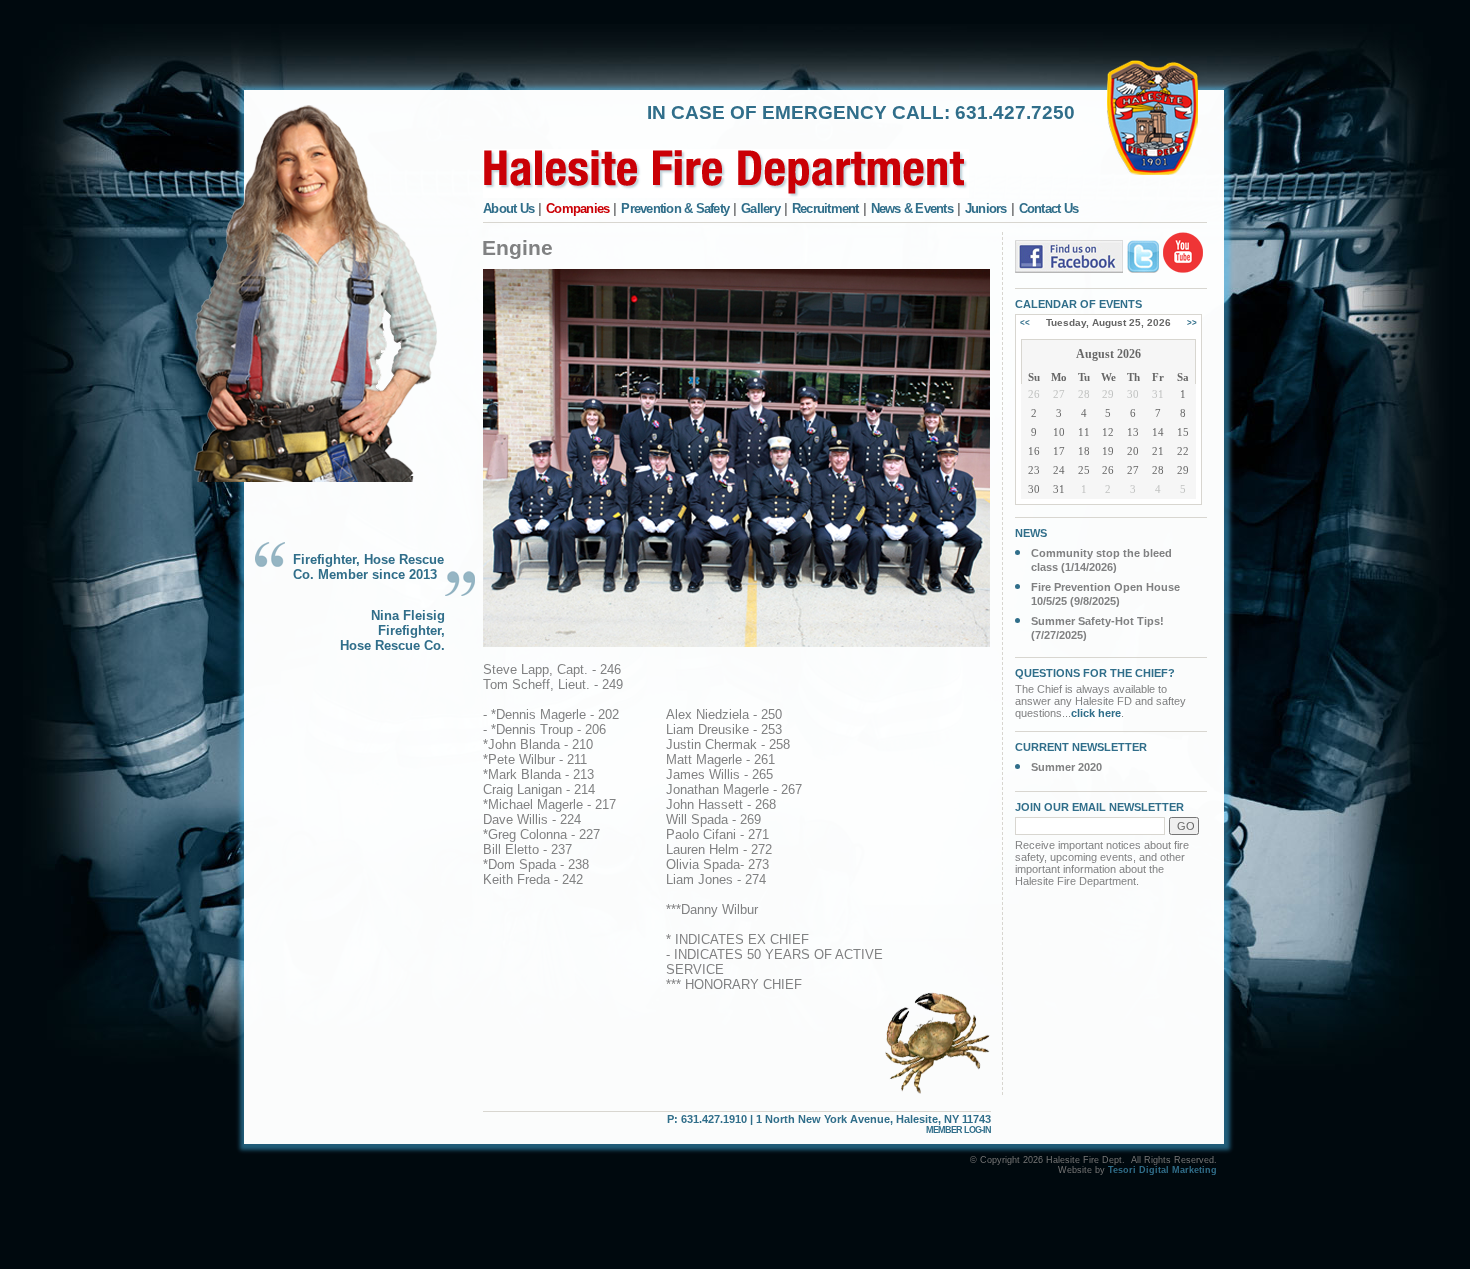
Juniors (986, 208)
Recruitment (825, 208)
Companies (577, 208)
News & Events (912, 208)
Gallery (760, 208)
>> (1192, 322)
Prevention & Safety (675, 208)
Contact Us (1049, 208)
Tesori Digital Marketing (1162, 1170)
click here (1096, 713)
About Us (508, 208)
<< (1025, 322)
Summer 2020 (1066, 767)
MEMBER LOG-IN (958, 1130)
